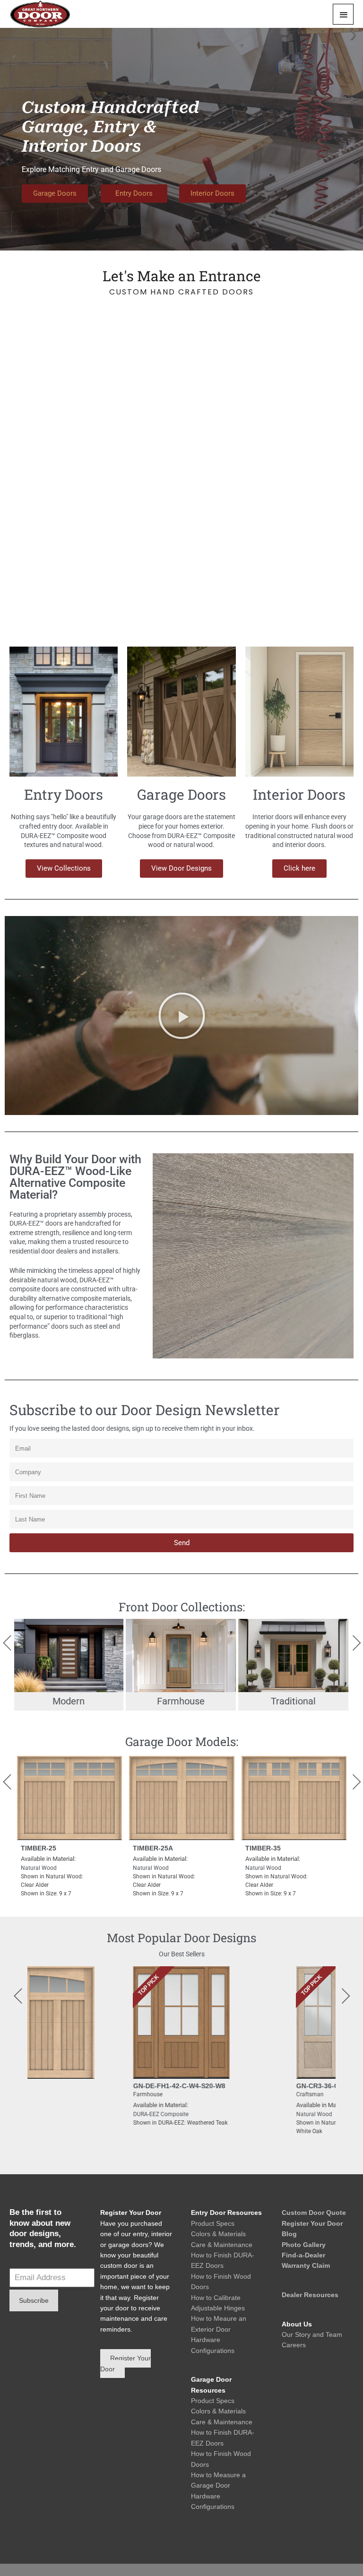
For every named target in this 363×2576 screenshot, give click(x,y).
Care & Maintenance (222, 2245)
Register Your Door (312, 2223)
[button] (182, 1016)
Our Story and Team (312, 2334)
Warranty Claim (306, 2265)
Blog (289, 2234)
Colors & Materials (218, 2234)
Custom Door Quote (314, 2213)
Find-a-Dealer (303, 2255)
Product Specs (213, 2223)
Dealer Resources (310, 2295)
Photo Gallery (304, 2245)
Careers (294, 2345)
